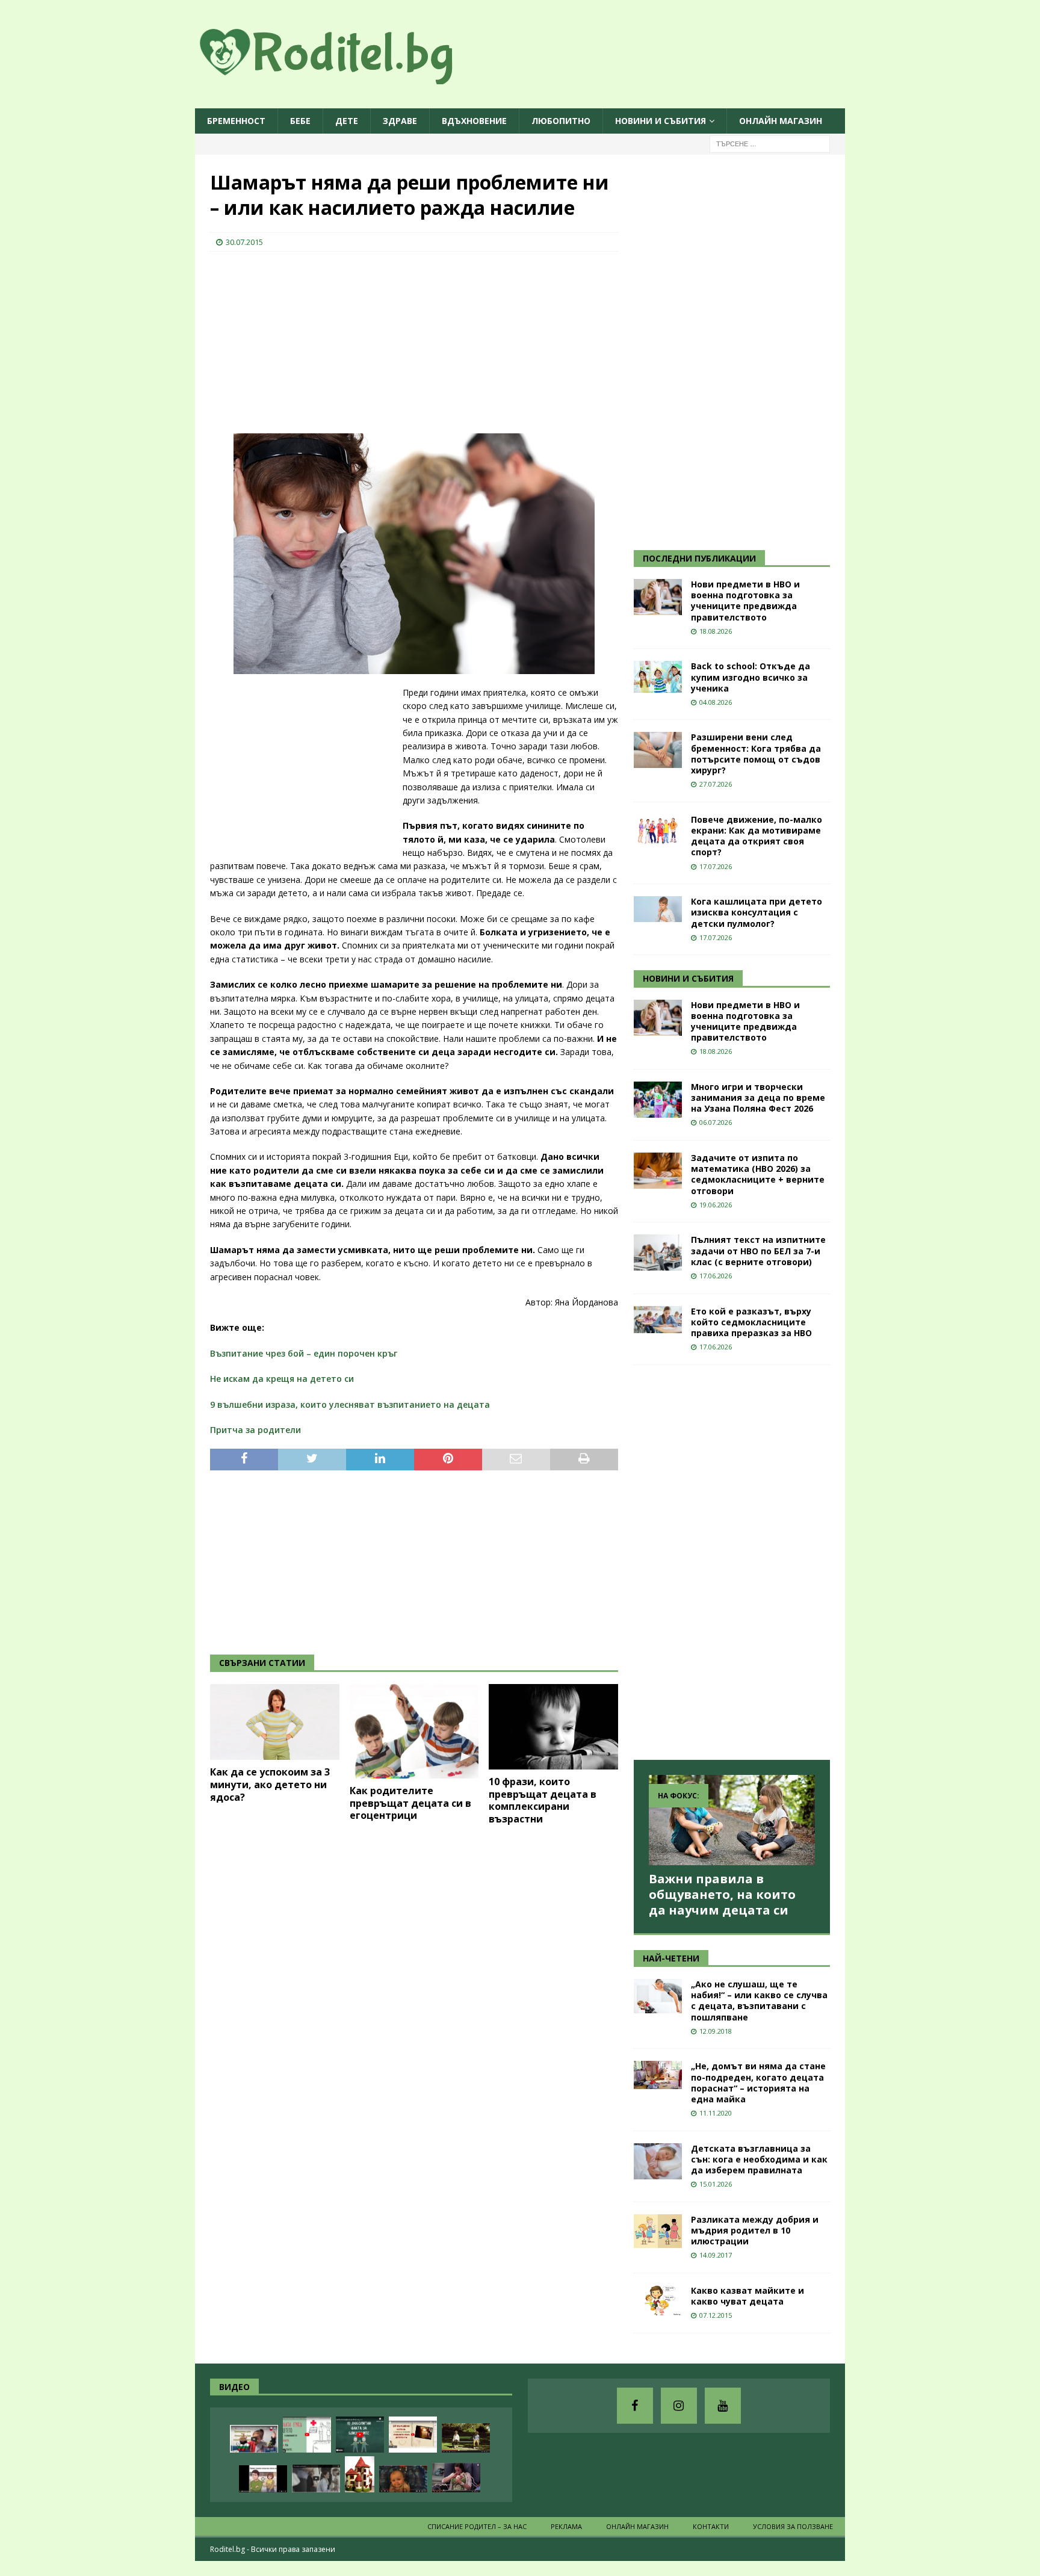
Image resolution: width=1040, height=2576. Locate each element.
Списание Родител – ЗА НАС (477, 2526)
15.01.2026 (716, 2184)
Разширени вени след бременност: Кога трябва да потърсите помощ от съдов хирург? (756, 754)
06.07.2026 (716, 1122)
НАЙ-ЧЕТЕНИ (671, 1958)
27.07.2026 (716, 784)
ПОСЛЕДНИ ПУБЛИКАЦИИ (699, 558)
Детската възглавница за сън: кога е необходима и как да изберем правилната (759, 2159)
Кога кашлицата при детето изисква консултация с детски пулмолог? (757, 912)
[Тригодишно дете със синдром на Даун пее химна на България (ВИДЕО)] (254, 2439)
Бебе (300, 121)
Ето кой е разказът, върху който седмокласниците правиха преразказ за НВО (751, 1322)
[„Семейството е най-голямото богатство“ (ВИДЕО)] (263, 2479)
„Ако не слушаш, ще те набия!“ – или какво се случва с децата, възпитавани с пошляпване (759, 2001)
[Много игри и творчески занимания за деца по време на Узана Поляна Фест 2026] (658, 1100)
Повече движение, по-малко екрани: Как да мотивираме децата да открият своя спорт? (757, 836)
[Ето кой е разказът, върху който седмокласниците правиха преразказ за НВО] (658, 1320)
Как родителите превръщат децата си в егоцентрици (410, 1803)
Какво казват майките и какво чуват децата (747, 2296)
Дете (347, 121)
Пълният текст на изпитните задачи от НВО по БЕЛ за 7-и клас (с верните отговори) (758, 1250)
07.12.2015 (716, 2315)
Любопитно (561, 121)
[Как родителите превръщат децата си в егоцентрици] (414, 1731)
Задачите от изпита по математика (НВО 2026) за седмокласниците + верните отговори (758, 1174)
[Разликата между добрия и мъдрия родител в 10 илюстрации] (658, 2231)
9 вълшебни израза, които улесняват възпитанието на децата (350, 1404)
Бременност (236, 121)
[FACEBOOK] (635, 2406)
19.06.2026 (716, 1205)
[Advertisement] (300, 339)
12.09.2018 (716, 2031)
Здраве (400, 121)
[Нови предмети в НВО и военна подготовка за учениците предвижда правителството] (658, 597)
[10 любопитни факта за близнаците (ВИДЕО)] (360, 2435)
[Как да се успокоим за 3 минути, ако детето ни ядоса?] (275, 1722)
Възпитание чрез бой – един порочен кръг (304, 1353)
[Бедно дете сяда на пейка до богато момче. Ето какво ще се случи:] (466, 2438)
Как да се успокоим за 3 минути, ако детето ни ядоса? (270, 1785)
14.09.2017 (716, 2255)
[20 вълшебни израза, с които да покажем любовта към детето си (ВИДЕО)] (413, 2435)
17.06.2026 (716, 1276)
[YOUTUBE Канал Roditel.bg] (723, 2406)
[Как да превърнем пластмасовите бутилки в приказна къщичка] (360, 2474)
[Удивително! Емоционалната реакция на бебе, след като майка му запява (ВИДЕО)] (403, 2479)
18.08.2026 (716, 631)
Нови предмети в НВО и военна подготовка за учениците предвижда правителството (745, 601)
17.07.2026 (716, 866)
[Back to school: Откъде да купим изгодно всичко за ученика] (658, 677)
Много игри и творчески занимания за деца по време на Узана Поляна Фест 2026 (758, 1098)
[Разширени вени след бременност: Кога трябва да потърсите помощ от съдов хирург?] (658, 750)
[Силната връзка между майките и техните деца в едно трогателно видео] (316, 2478)
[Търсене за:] (770, 144)
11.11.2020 (716, 2113)
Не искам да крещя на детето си (282, 1379)
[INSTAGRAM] (679, 2406)
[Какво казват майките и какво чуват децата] (658, 2301)
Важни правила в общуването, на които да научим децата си (722, 1894)
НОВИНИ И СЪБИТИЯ (688, 978)
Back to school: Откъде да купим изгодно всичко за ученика (751, 677)
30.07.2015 (244, 242)
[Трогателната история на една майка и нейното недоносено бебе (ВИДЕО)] (456, 2478)
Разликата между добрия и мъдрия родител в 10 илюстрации (755, 2230)
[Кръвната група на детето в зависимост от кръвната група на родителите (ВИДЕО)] (307, 2435)
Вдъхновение (474, 121)
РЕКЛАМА (566, 2526)
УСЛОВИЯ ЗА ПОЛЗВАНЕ (793, 2526)
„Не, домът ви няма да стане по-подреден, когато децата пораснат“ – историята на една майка (758, 2082)
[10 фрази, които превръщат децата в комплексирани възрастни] (553, 1727)
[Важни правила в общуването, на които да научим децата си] (732, 1820)
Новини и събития (661, 121)
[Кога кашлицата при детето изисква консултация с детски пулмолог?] (658, 909)
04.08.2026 (716, 702)
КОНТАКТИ (711, 2526)
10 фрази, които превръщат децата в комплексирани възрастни (543, 1800)
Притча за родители (255, 1430)
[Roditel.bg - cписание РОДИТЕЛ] (345, 77)
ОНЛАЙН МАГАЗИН (781, 121)
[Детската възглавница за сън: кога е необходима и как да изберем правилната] (658, 2161)
